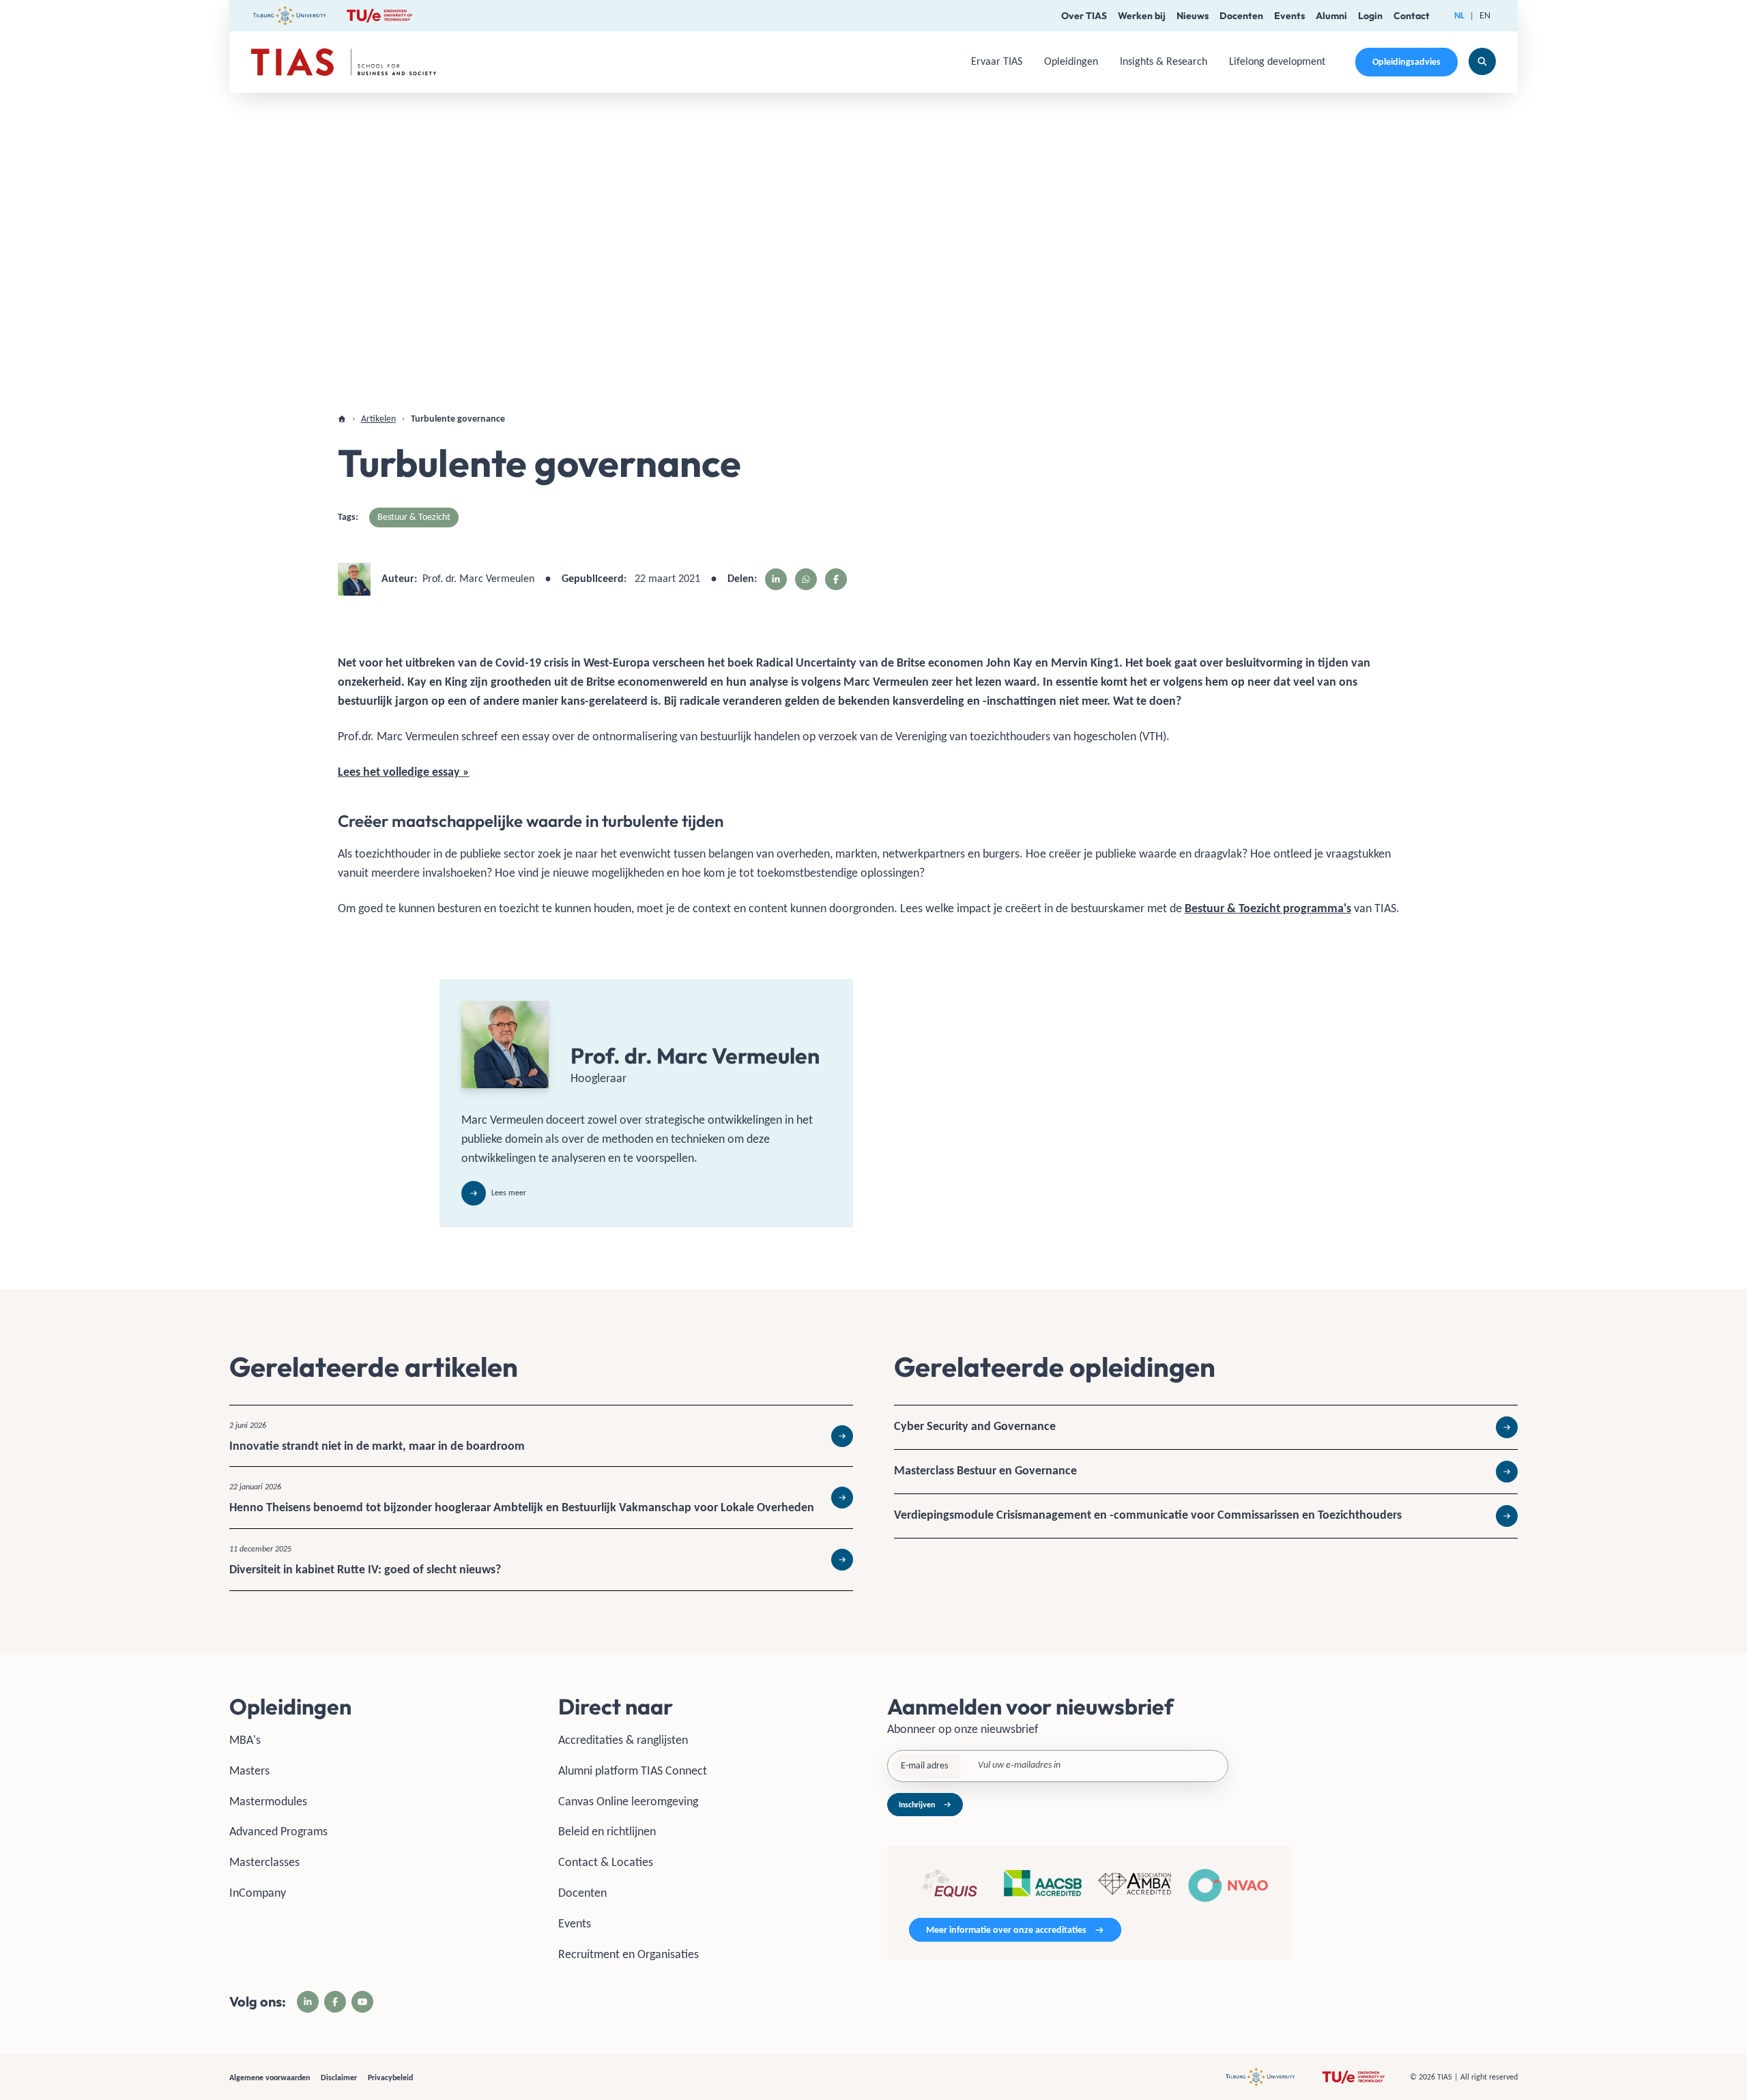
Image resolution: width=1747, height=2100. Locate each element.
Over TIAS (1084, 16)
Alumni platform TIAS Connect (633, 1770)
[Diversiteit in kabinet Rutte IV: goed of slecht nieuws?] (541, 1560)
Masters (249, 1770)
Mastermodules (268, 1801)
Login (1370, 16)
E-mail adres (924, 1765)
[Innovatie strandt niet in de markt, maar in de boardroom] (541, 1436)
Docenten (1241, 16)
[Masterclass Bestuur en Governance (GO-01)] (1206, 1472)
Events (1289, 16)
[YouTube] (362, 2002)
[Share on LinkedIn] (776, 579)
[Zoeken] (1482, 61)
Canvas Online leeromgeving (628, 1801)
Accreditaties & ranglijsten (623, 1740)
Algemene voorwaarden (270, 2077)
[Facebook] (335, 2002)
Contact (1412, 16)
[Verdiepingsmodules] (1206, 1516)
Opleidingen (1071, 61)
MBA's (245, 1740)
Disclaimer (339, 2077)
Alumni (1331, 16)
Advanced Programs (278, 1831)
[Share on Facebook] (836, 579)
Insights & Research (1164, 61)
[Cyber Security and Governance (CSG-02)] (1206, 1427)
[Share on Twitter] (806, 579)
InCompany (258, 1893)
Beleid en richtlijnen (607, 1831)
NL (1459, 15)
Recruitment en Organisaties (629, 1954)
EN (1485, 15)
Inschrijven (917, 1805)
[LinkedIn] (308, 2002)
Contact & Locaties (606, 1862)
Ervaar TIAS (997, 61)
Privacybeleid (390, 2077)
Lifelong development (1277, 61)
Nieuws (1193, 16)
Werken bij (1142, 16)
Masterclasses (264, 1862)
